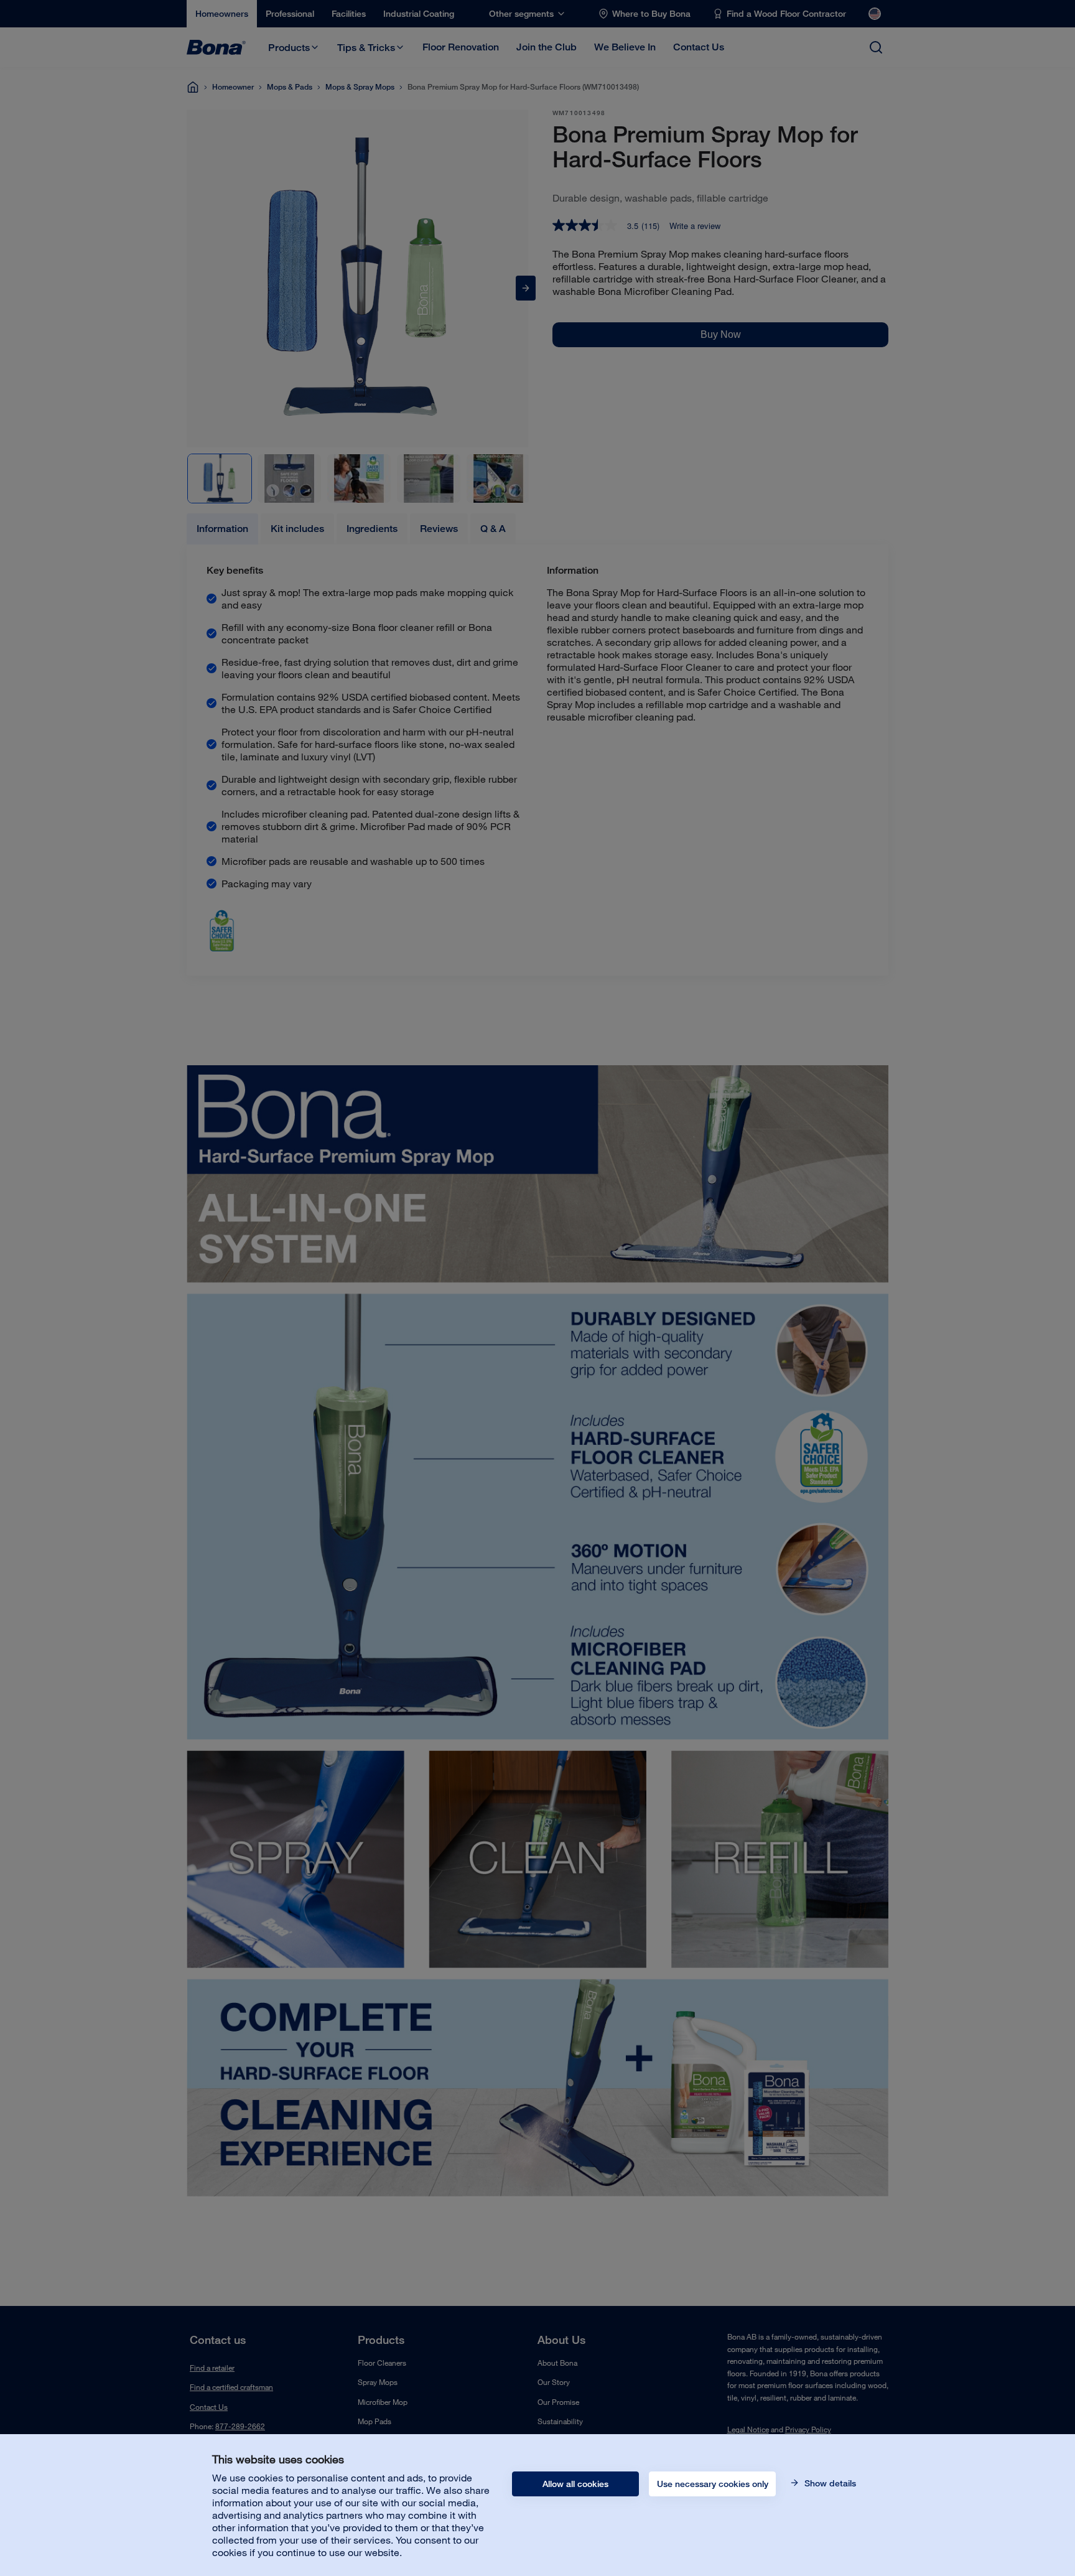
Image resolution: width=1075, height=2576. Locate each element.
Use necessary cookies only (713, 2484)
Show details (829, 2483)
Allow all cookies (575, 2484)
